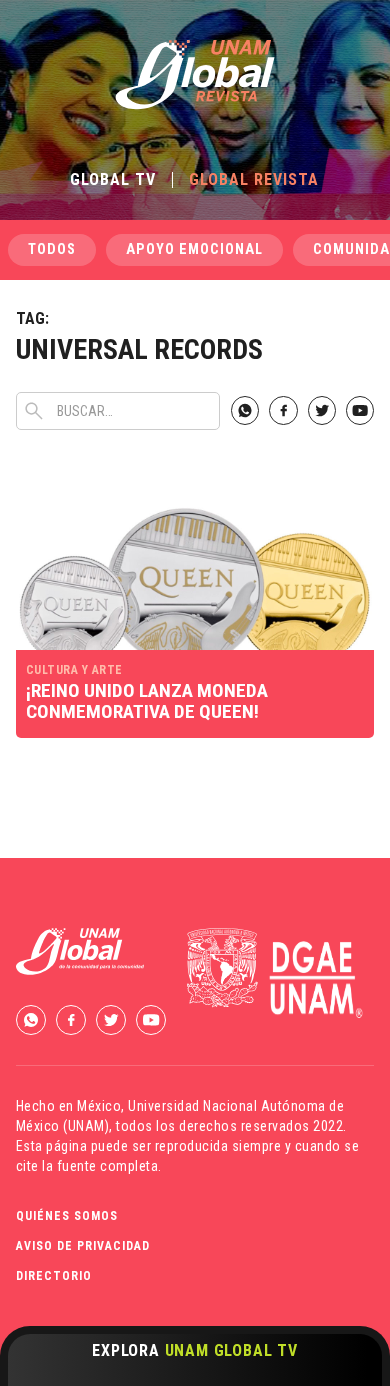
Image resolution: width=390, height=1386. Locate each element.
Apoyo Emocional (194, 249)
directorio (54, 1276)
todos (52, 249)
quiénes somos (67, 1216)
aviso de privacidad (83, 1246)
